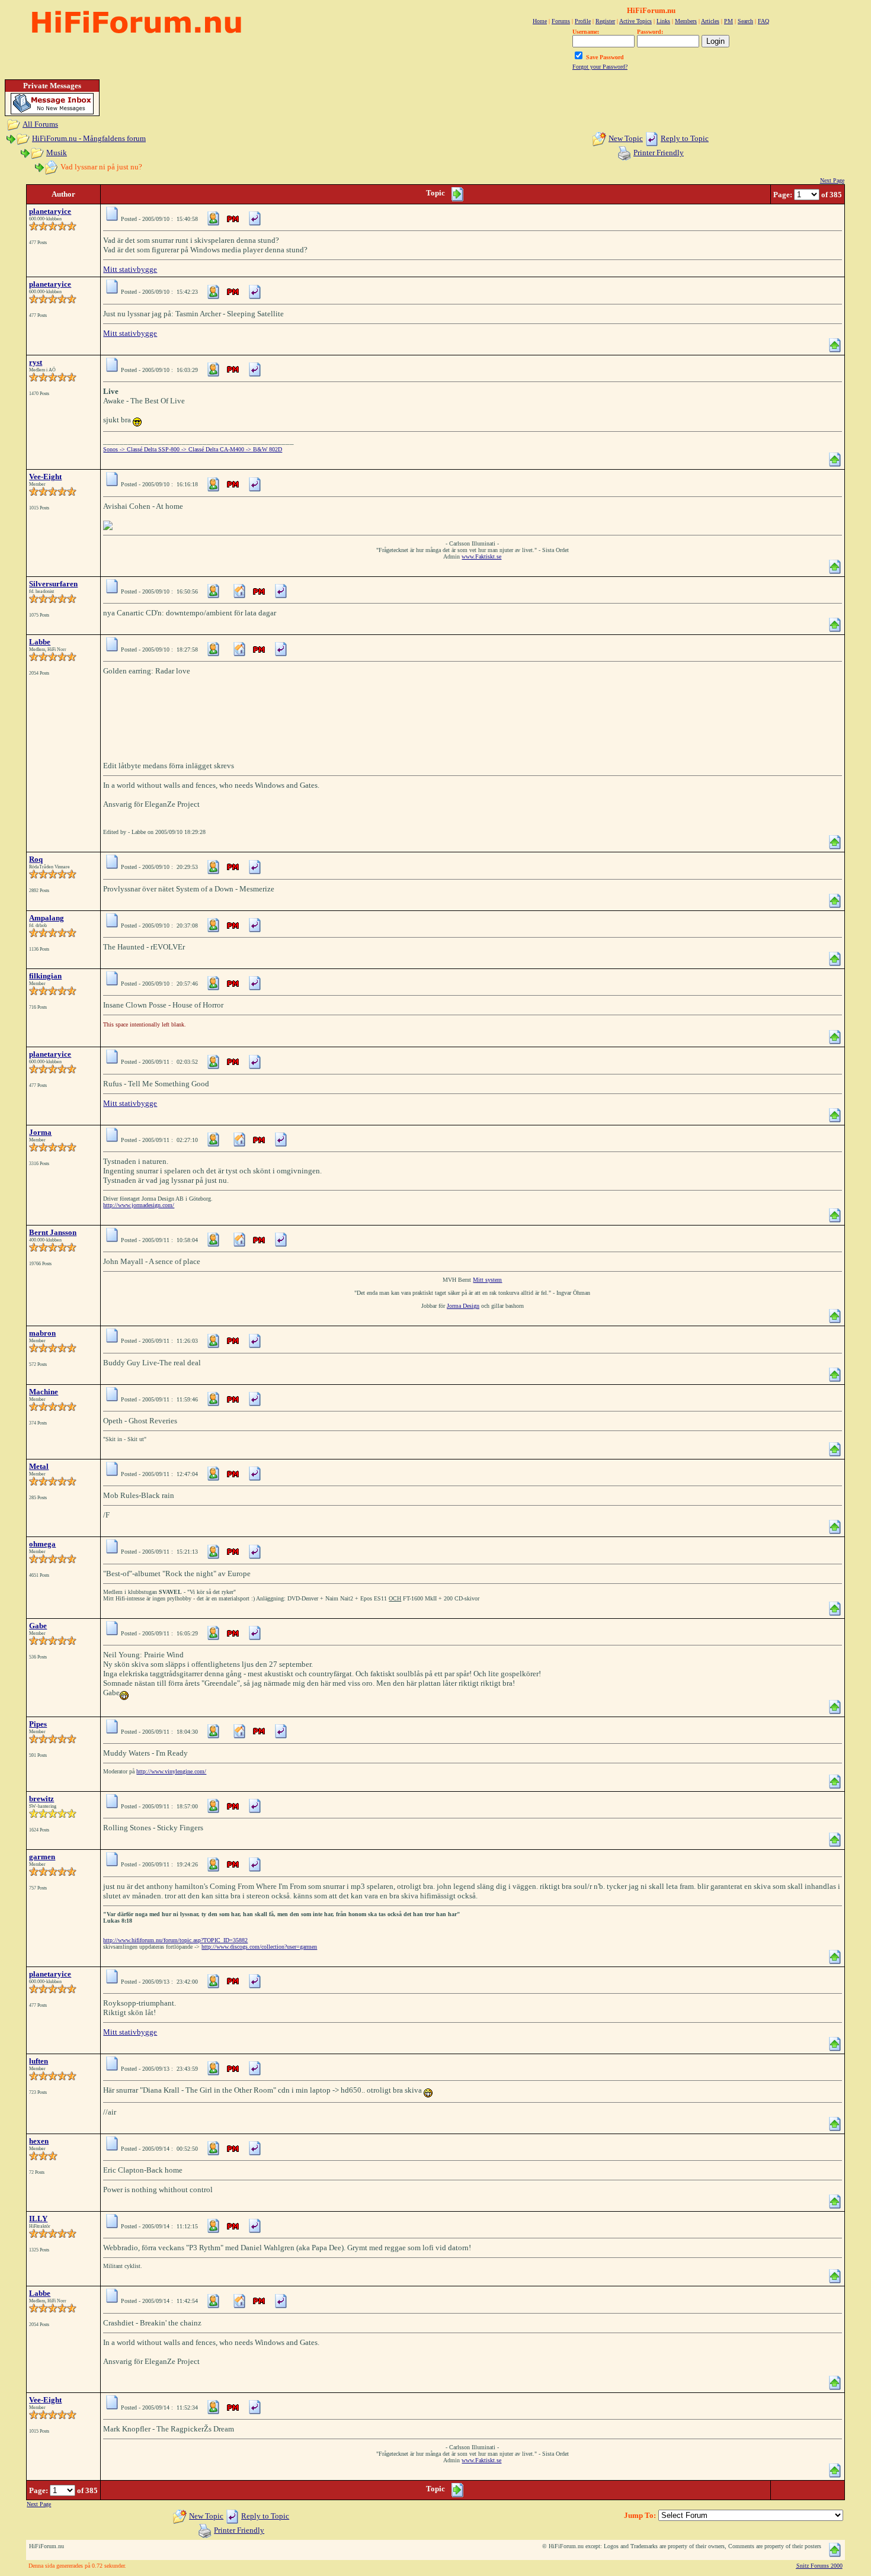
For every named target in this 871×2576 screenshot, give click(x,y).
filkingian (45, 976)
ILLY (38, 2219)
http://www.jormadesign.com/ (139, 1205)
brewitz (41, 1799)
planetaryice (50, 211)
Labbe (40, 642)
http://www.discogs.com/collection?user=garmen (259, 1947)
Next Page (832, 180)
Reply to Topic (685, 138)
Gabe (38, 1626)
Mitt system (487, 1280)
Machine (44, 1392)
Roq (36, 859)
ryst (36, 362)
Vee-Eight (45, 477)
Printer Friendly (659, 153)
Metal (39, 1466)
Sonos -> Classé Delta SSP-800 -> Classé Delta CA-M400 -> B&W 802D (193, 449)
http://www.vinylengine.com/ (171, 1771)
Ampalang (47, 918)
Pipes (38, 1724)
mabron (42, 1333)
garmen (42, 1857)
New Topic (626, 138)
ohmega (42, 1544)
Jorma (40, 1132)
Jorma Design (463, 1306)
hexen (39, 2141)
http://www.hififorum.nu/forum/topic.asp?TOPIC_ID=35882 (175, 1940)
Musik (57, 153)
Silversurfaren (53, 584)
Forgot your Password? (600, 67)
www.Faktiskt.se (481, 556)
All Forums (40, 124)
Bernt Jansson (53, 1232)
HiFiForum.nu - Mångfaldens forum (89, 138)
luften (39, 2061)
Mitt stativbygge (130, 269)
